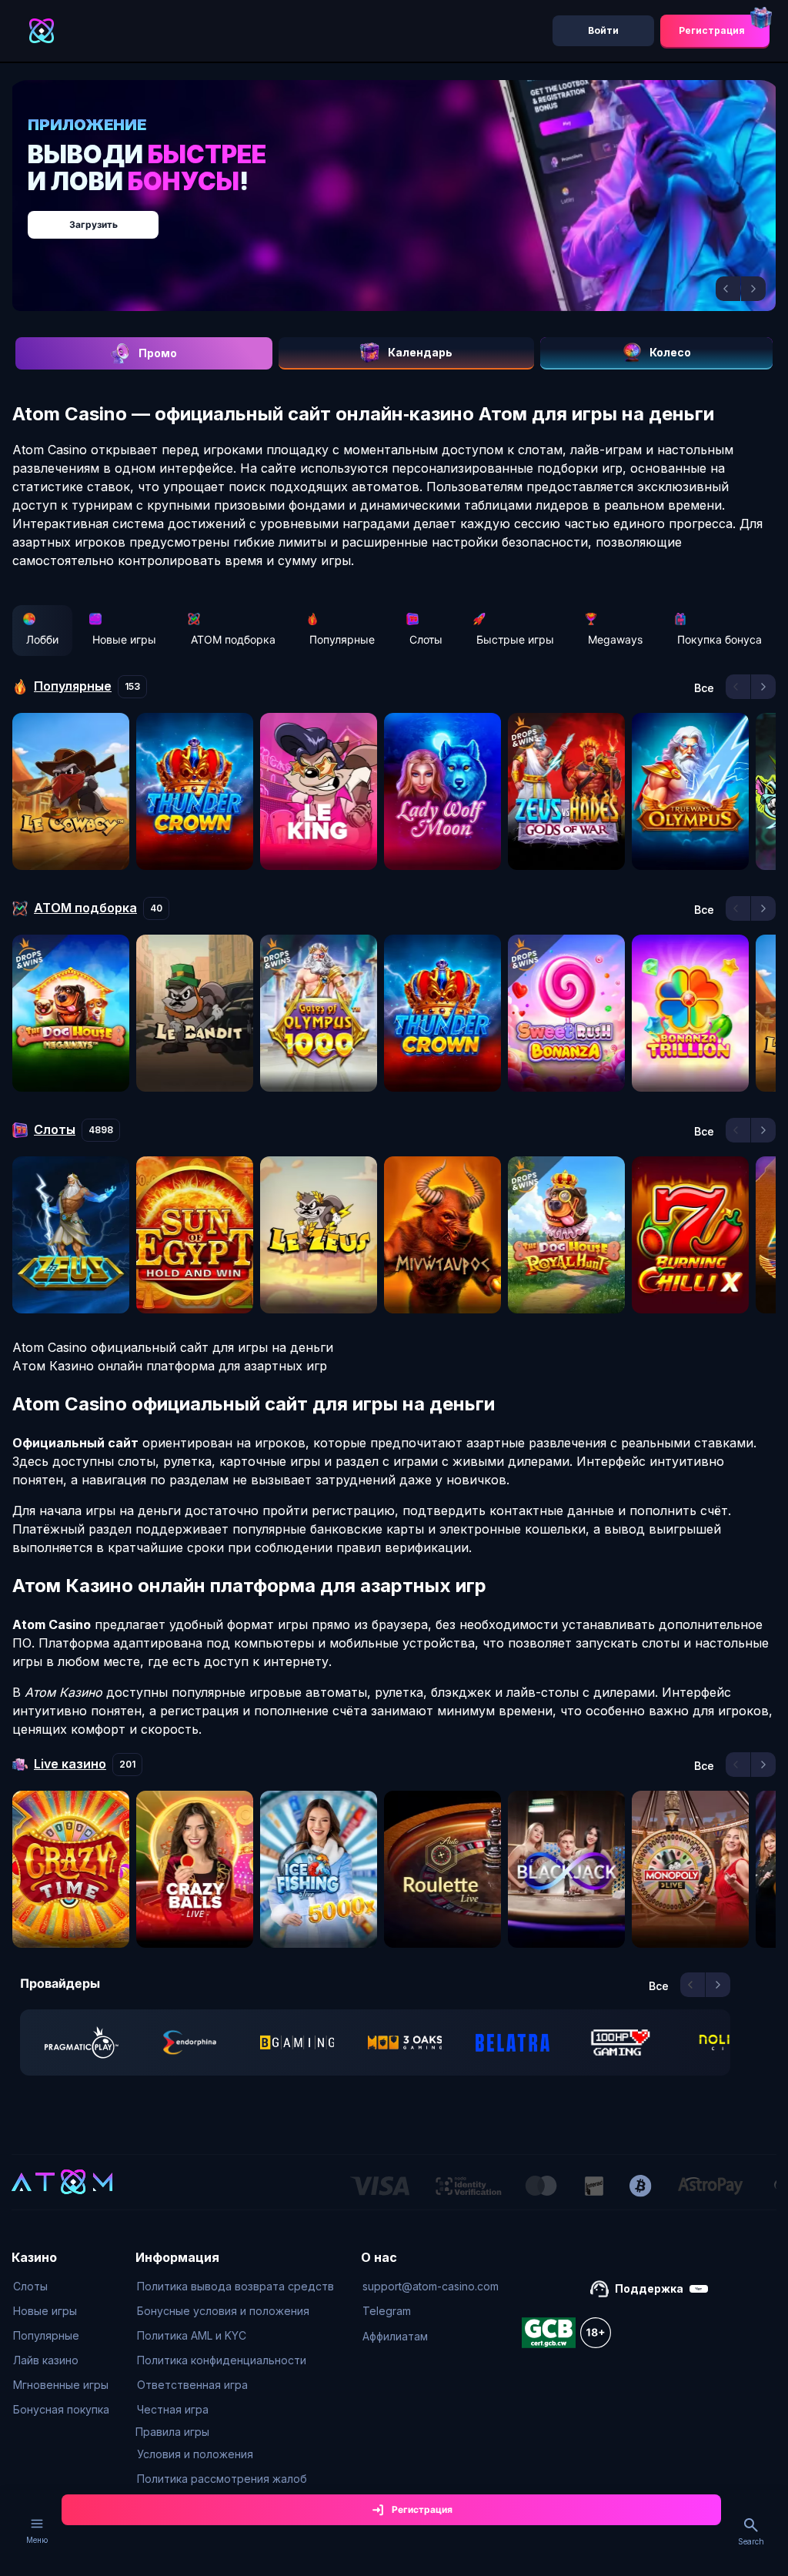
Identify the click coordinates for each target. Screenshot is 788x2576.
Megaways (615, 639)
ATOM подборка (233, 639)
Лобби (42, 639)
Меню (37, 2540)
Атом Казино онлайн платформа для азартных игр (170, 1366)
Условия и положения (195, 2454)
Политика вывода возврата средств (235, 2286)
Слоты (426, 639)
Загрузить (93, 224)
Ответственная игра (192, 2385)
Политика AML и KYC (192, 2335)
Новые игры (124, 639)
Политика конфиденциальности (222, 2360)
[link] (82, 2042)
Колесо (670, 352)
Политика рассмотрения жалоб (222, 2479)
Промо (158, 353)
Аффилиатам (395, 2336)
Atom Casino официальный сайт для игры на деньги (173, 1347)
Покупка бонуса (720, 639)
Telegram (387, 2311)
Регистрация (712, 30)
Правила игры (172, 2432)
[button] (728, 289)
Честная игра (173, 2409)
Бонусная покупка (61, 2409)
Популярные (342, 639)
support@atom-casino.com (431, 2286)
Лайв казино (46, 2360)
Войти (603, 30)
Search (751, 2541)
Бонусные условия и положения (223, 2311)
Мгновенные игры (61, 2385)
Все (704, 688)
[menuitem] (61, 2287)
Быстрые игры (515, 639)
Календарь (420, 352)
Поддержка (649, 2288)
